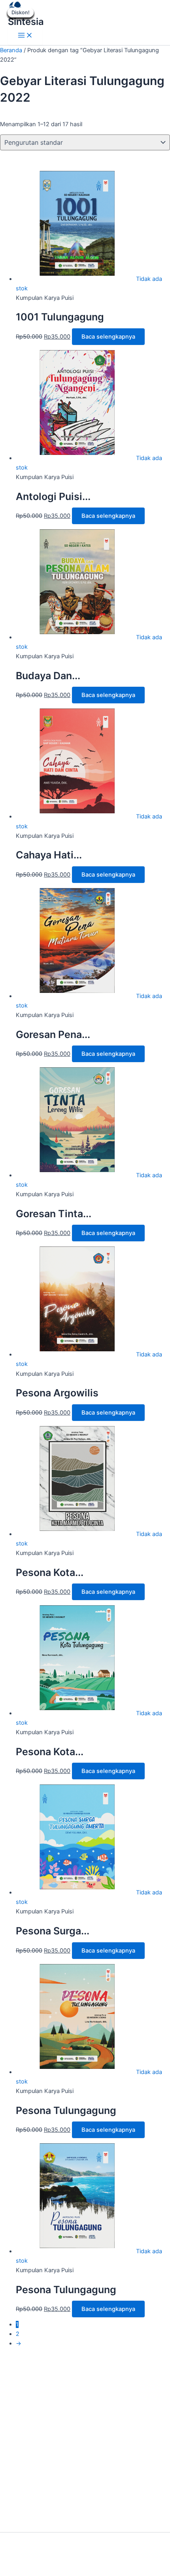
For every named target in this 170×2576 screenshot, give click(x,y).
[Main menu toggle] (25, 36)
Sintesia (26, 22)
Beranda (11, 50)
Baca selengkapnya (108, 337)
